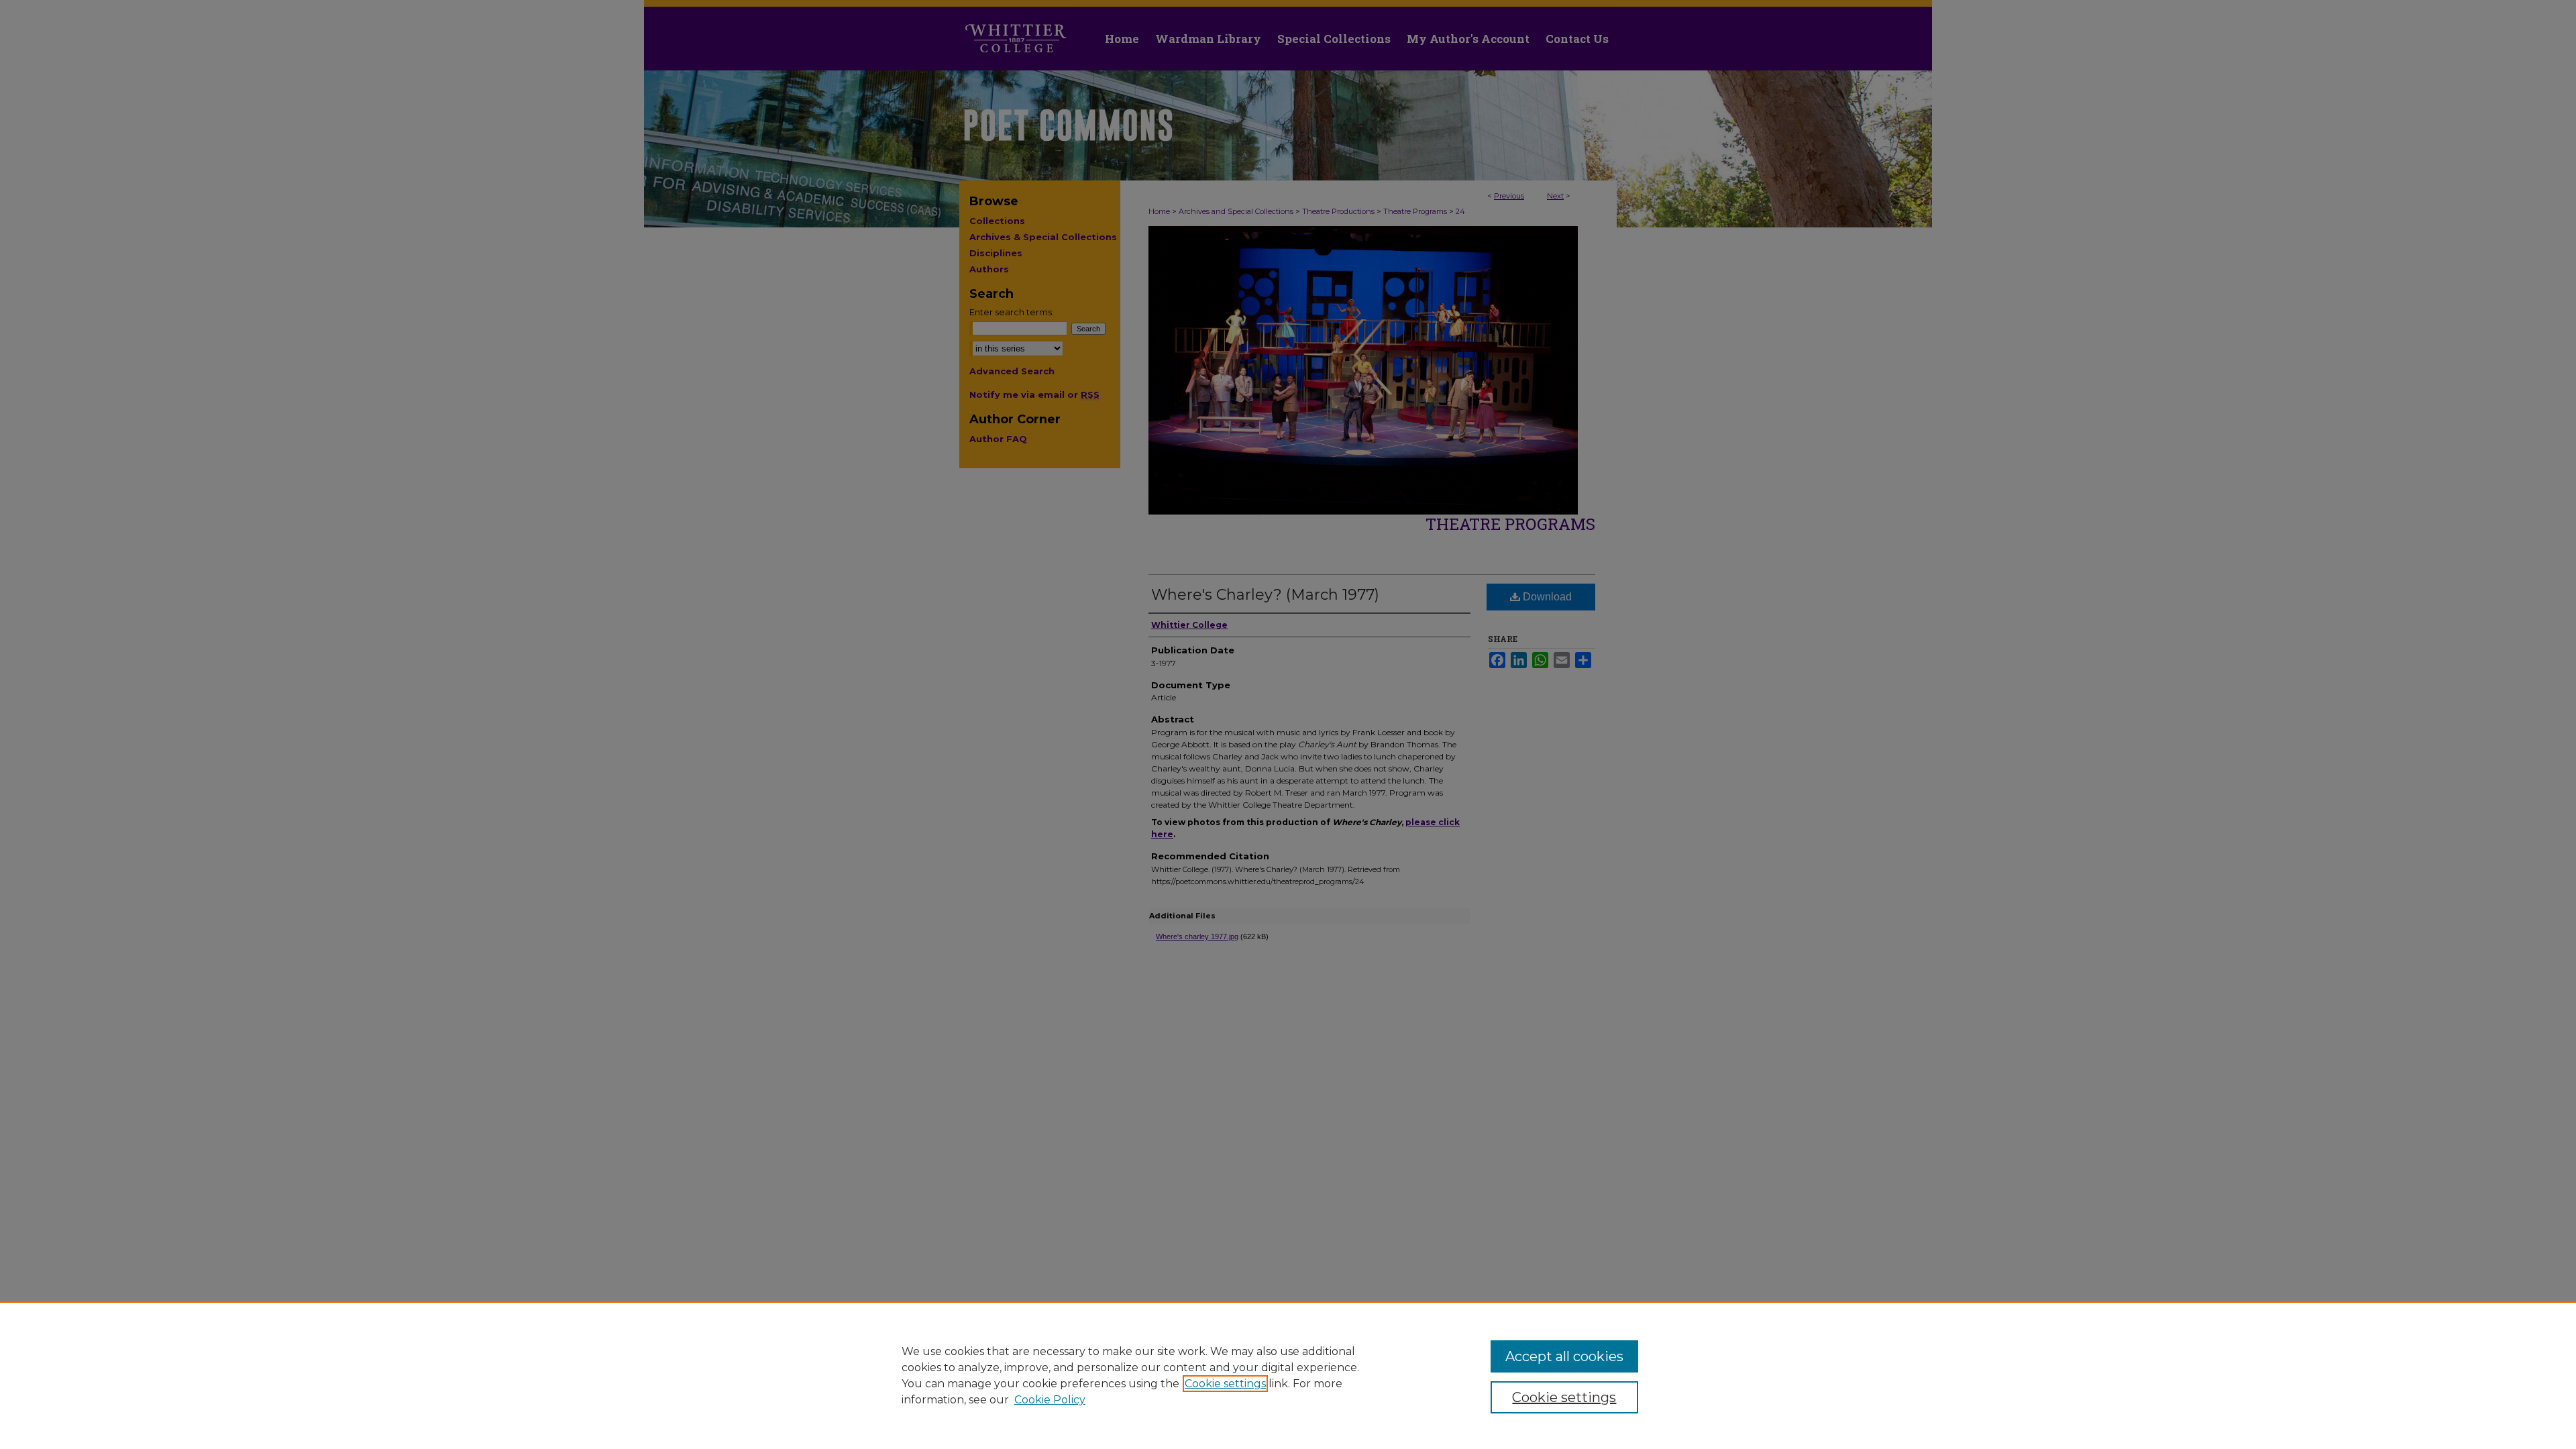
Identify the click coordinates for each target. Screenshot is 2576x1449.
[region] (1288, 1375)
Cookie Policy (1050, 1400)
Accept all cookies (1564, 1356)
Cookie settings (1225, 1384)
